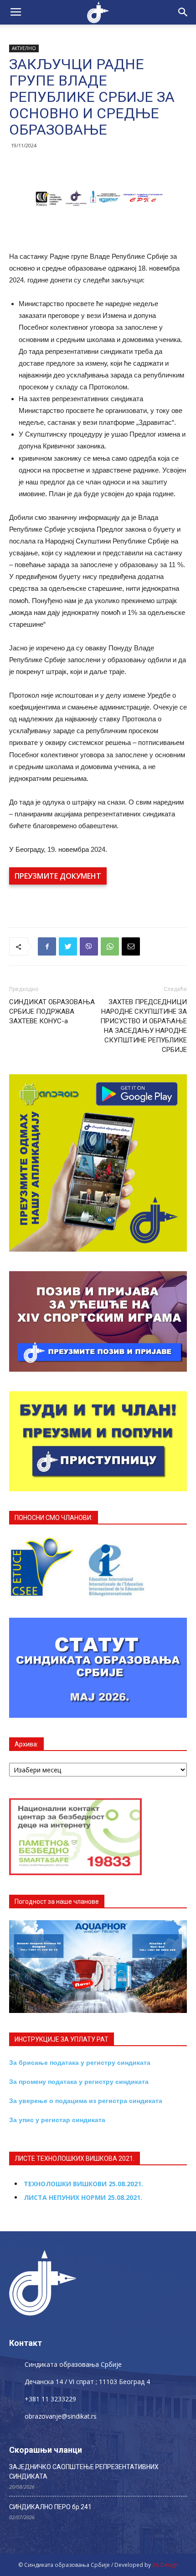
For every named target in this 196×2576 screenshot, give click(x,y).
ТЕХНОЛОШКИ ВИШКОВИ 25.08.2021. (83, 2184)
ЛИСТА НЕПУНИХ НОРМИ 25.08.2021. (83, 2197)
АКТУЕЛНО (24, 48)
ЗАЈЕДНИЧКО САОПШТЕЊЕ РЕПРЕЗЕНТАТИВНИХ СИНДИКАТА (84, 2472)
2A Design (165, 2565)
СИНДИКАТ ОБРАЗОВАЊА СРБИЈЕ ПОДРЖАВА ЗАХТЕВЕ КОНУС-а (52, 1011)
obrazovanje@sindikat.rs (61, 2416)
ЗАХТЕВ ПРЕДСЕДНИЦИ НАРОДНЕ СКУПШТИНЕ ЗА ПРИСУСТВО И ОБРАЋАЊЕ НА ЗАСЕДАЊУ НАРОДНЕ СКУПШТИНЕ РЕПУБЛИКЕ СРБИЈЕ (144, 1026)
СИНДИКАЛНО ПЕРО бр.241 (50, 2507)
